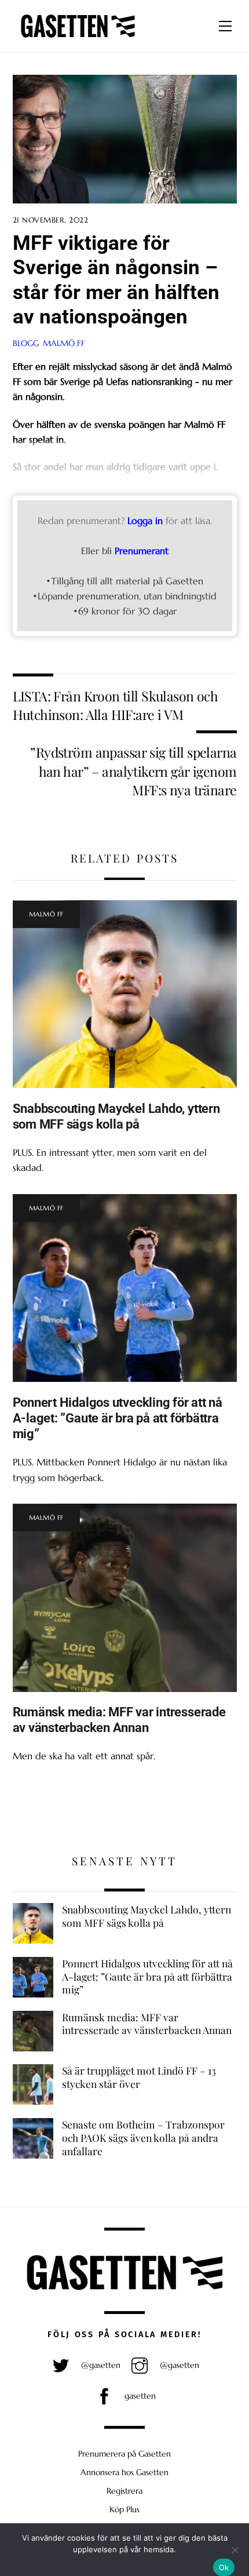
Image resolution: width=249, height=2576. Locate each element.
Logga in (145, 521)
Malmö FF (64, 343)
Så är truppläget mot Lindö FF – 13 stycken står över (139, 2077)
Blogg (26, 343)
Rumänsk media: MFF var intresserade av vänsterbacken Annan (119, 1720)
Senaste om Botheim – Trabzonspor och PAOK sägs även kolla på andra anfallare (143, 2137)
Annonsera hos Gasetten (124, 2472)
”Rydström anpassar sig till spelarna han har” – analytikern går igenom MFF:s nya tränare (133, 771)
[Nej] (235, 2550)
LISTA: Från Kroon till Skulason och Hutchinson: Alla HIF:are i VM (116, 705)
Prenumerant (142, 551)
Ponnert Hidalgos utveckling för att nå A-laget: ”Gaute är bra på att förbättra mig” (118, 1418)
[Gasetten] (78, 38)
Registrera (124, 2491)
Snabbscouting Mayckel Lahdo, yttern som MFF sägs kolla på (116, 1116)
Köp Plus (124, 2509)
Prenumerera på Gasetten (124, 2454)
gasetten (139, 2396)
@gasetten (100, 2365)
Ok (224, 2567)
